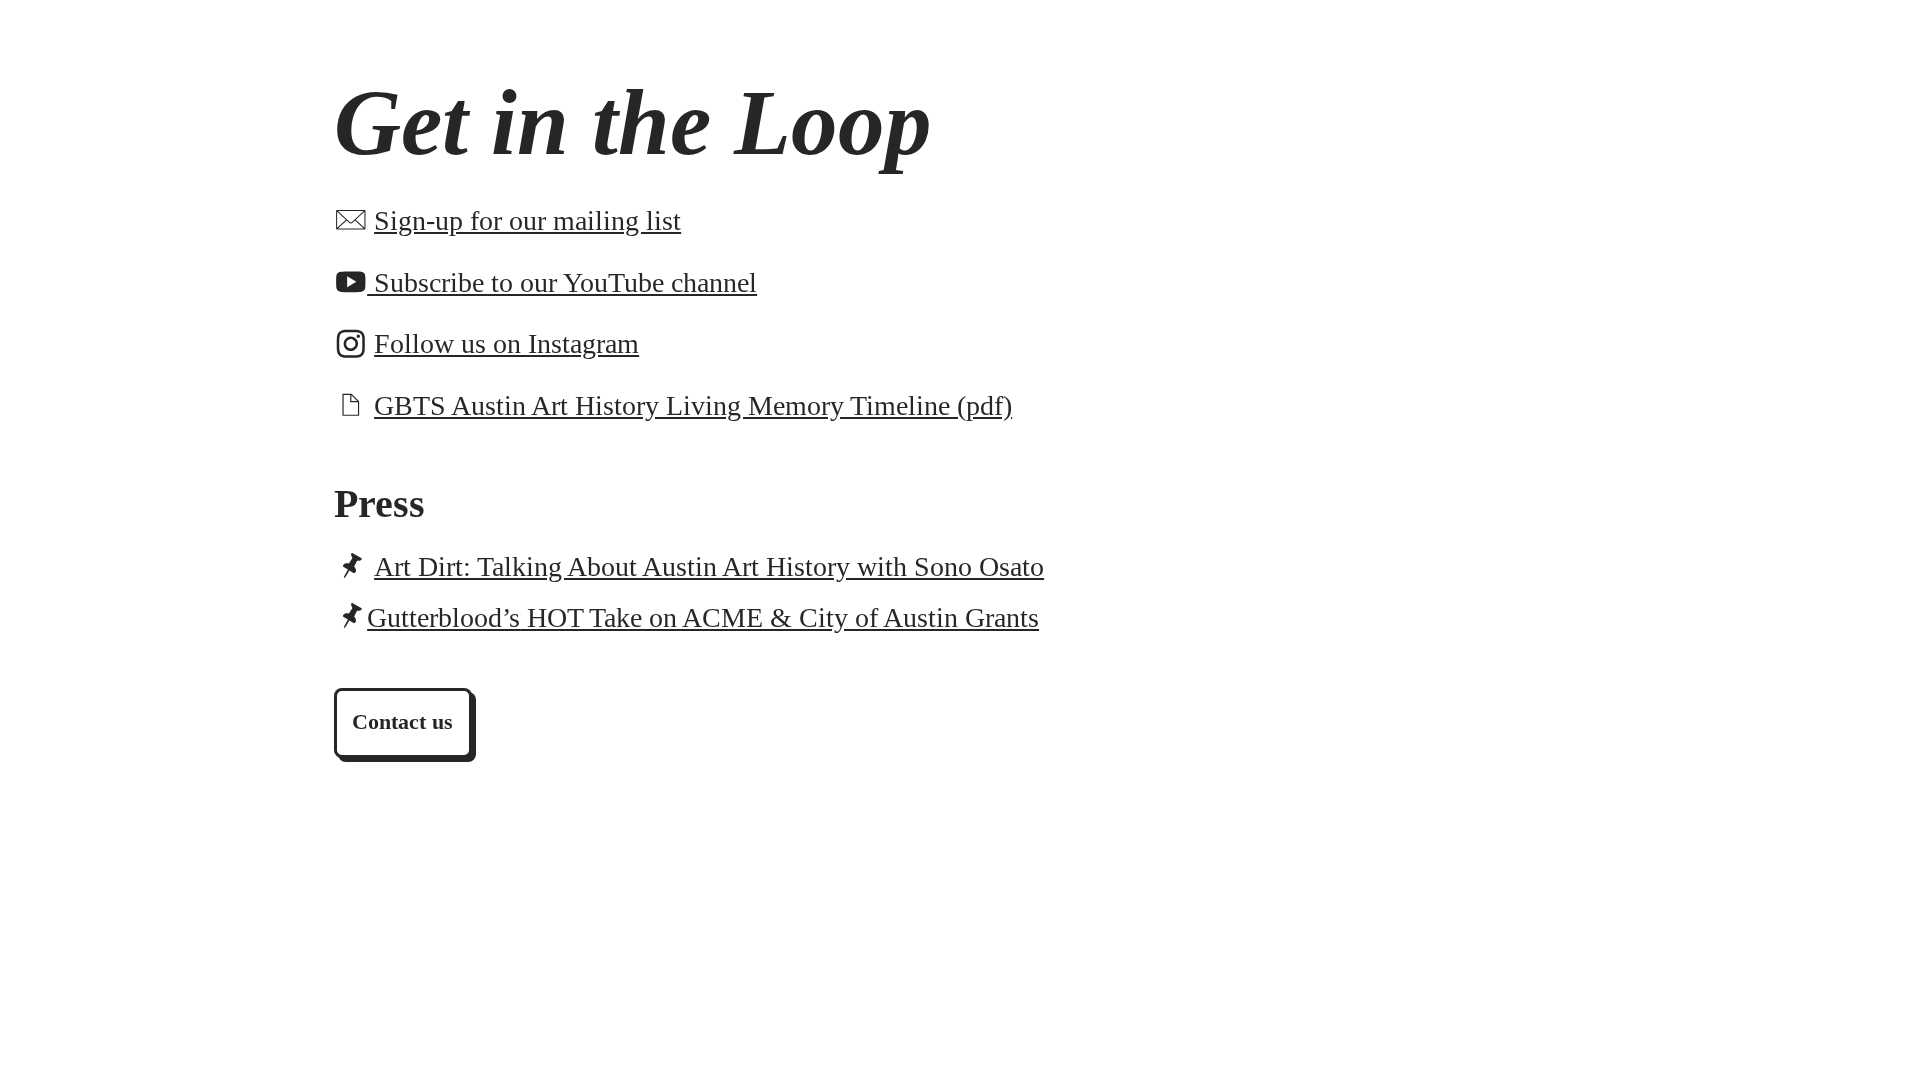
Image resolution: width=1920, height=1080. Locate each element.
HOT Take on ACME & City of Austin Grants (703, 617)
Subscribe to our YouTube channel (562, 282)
